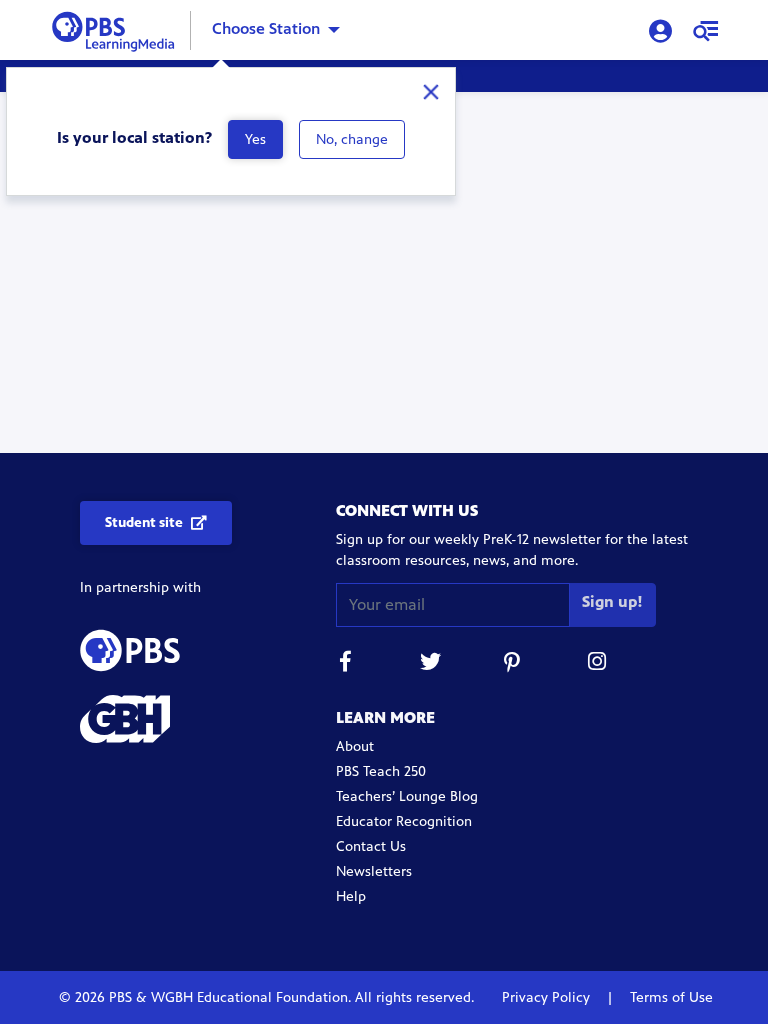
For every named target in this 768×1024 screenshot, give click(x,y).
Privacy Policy (548, 997)
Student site (144, 522)
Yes (255, 139)
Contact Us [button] (371, 846)
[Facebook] (346, 664)
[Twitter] (430, 664)
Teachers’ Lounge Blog (407, 796)
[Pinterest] (514, 664)
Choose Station (266, 28)
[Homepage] (117, 28)
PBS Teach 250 (381, 771)
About (355, 746)
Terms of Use (669, 997)
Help (351, 896)
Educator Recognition (404, 821)
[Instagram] (598, 664)
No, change (352, 139)
